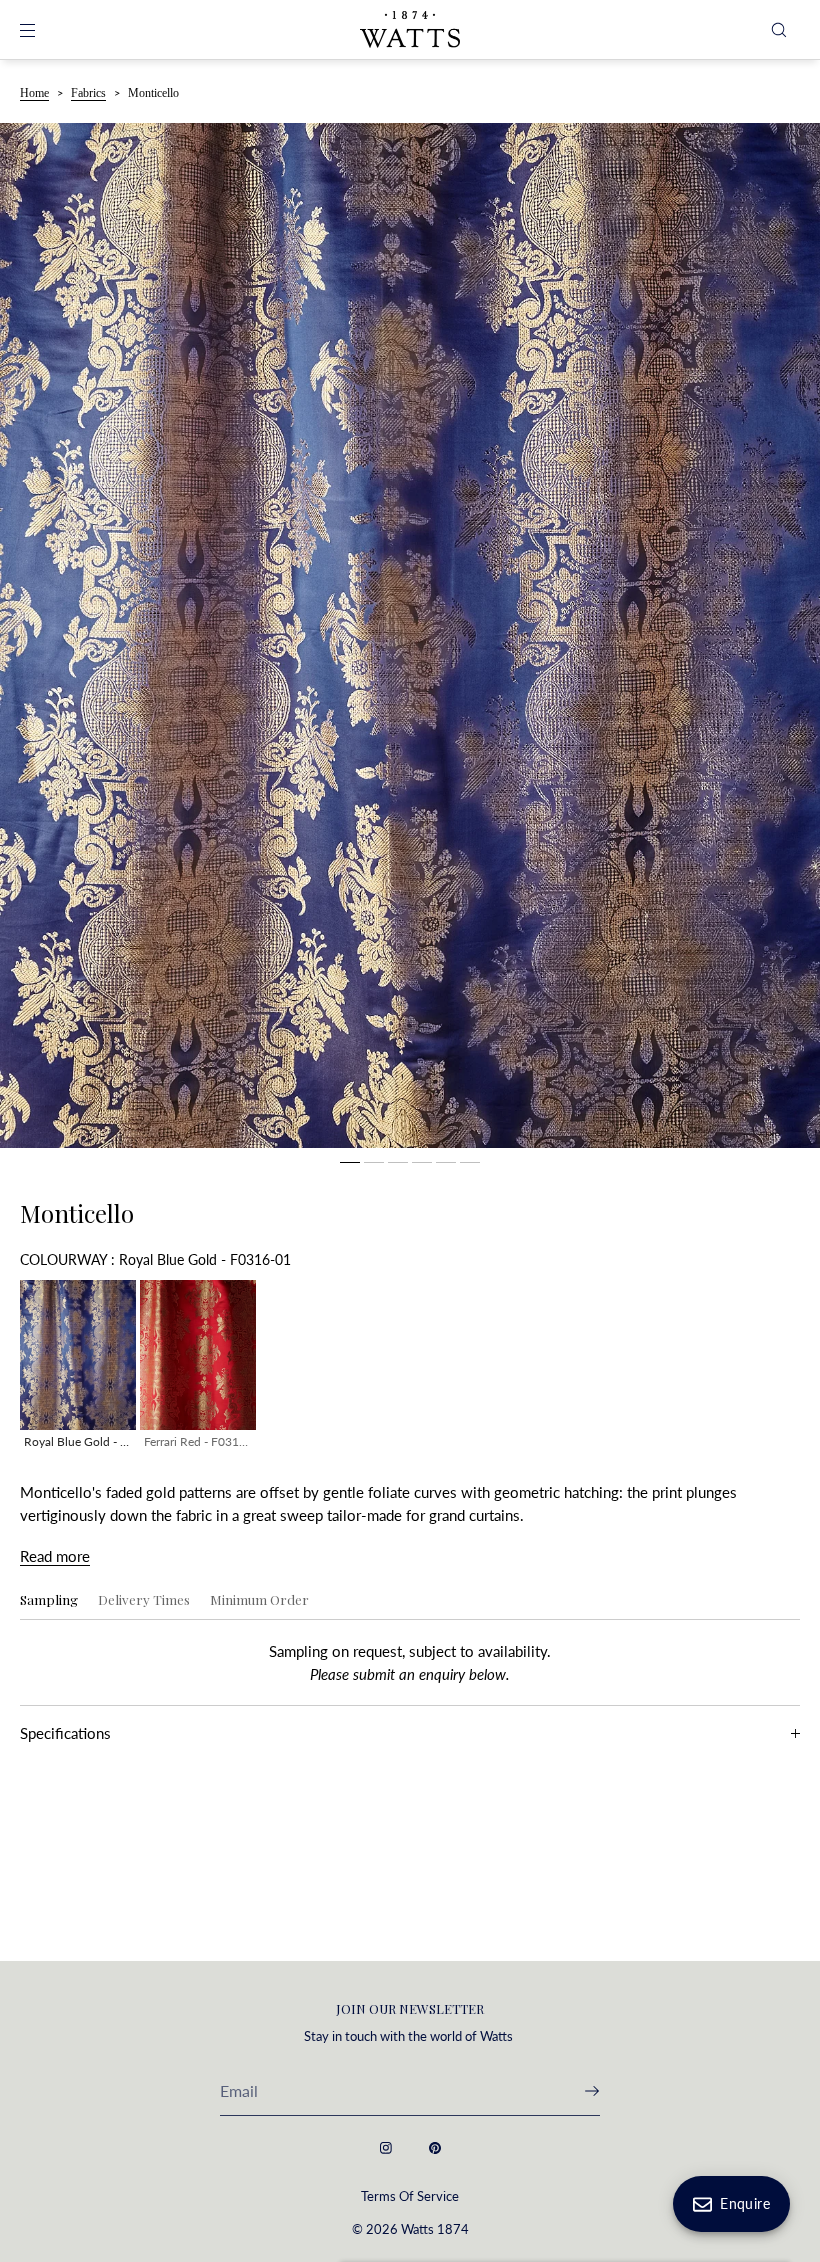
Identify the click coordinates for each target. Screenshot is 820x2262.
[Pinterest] (435, 2148)
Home (34, 93)
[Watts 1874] (410, 30)
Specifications (65, 1733)
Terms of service (410, 2196)
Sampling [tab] (49, 1599)
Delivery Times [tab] (144, 1599)
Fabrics (88, 93)
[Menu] (44, 29)
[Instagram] (386, 2148)
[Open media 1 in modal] (410, 635)
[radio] (78, 1368)
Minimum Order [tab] (259, 1599)
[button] (779, 29)
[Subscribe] (575, 2091)
